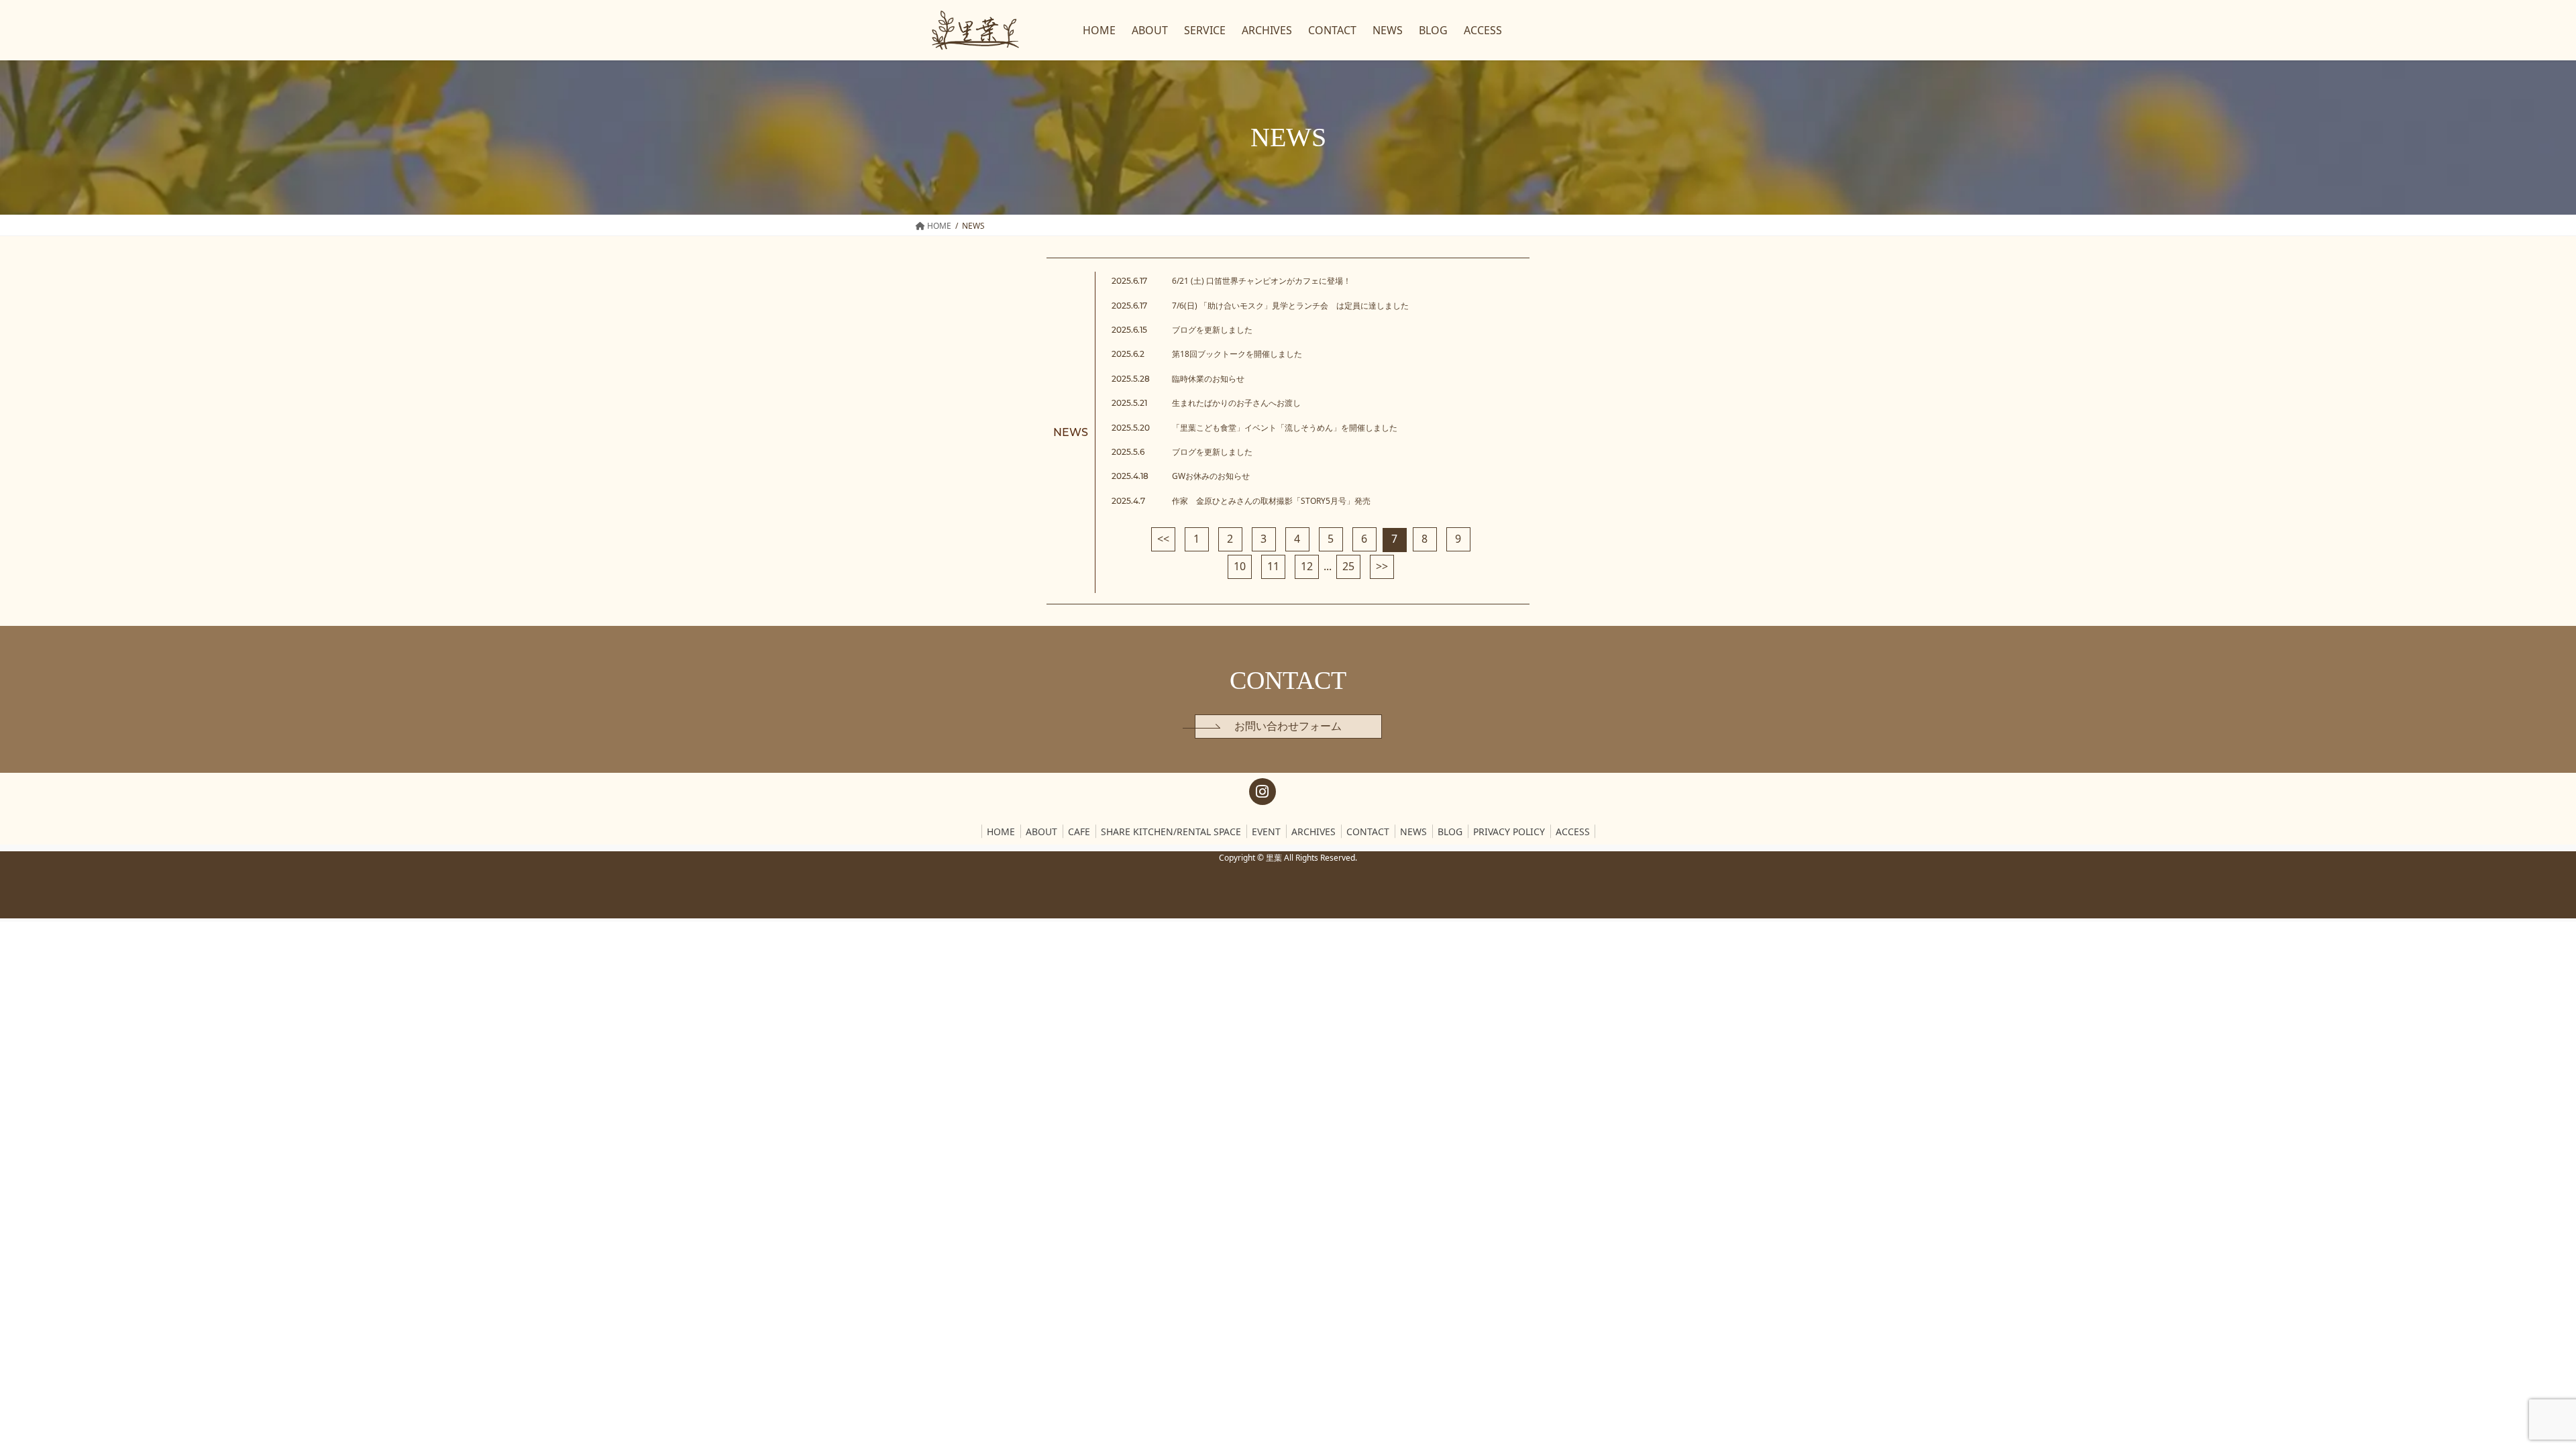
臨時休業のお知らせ (1208, 379)
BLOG (1450, 831)
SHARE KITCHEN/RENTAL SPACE (1171, 831)
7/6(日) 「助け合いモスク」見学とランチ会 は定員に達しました (1290, 306)
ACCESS (1573, 831)
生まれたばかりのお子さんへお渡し (1236, 403)
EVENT (1266, 831)
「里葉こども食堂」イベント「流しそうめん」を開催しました (1285, 428)
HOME (1001, 831)
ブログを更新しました (1212, 330)
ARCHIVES (1313, 831)
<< (1163, 539)
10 (1240, 566)
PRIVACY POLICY (1509, 831)
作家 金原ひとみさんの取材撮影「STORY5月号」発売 (1271, 501)
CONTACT (1368, 831)
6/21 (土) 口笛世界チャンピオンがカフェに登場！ (1262, 281)
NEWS (1413, 831)
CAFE (1079, 831)
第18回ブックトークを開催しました (1237, 354)
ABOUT (1041, 831)
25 (1348, 566)
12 (1307, 566)
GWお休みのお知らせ (1211, 476)
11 (1273, 566)
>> (1382, 566)
